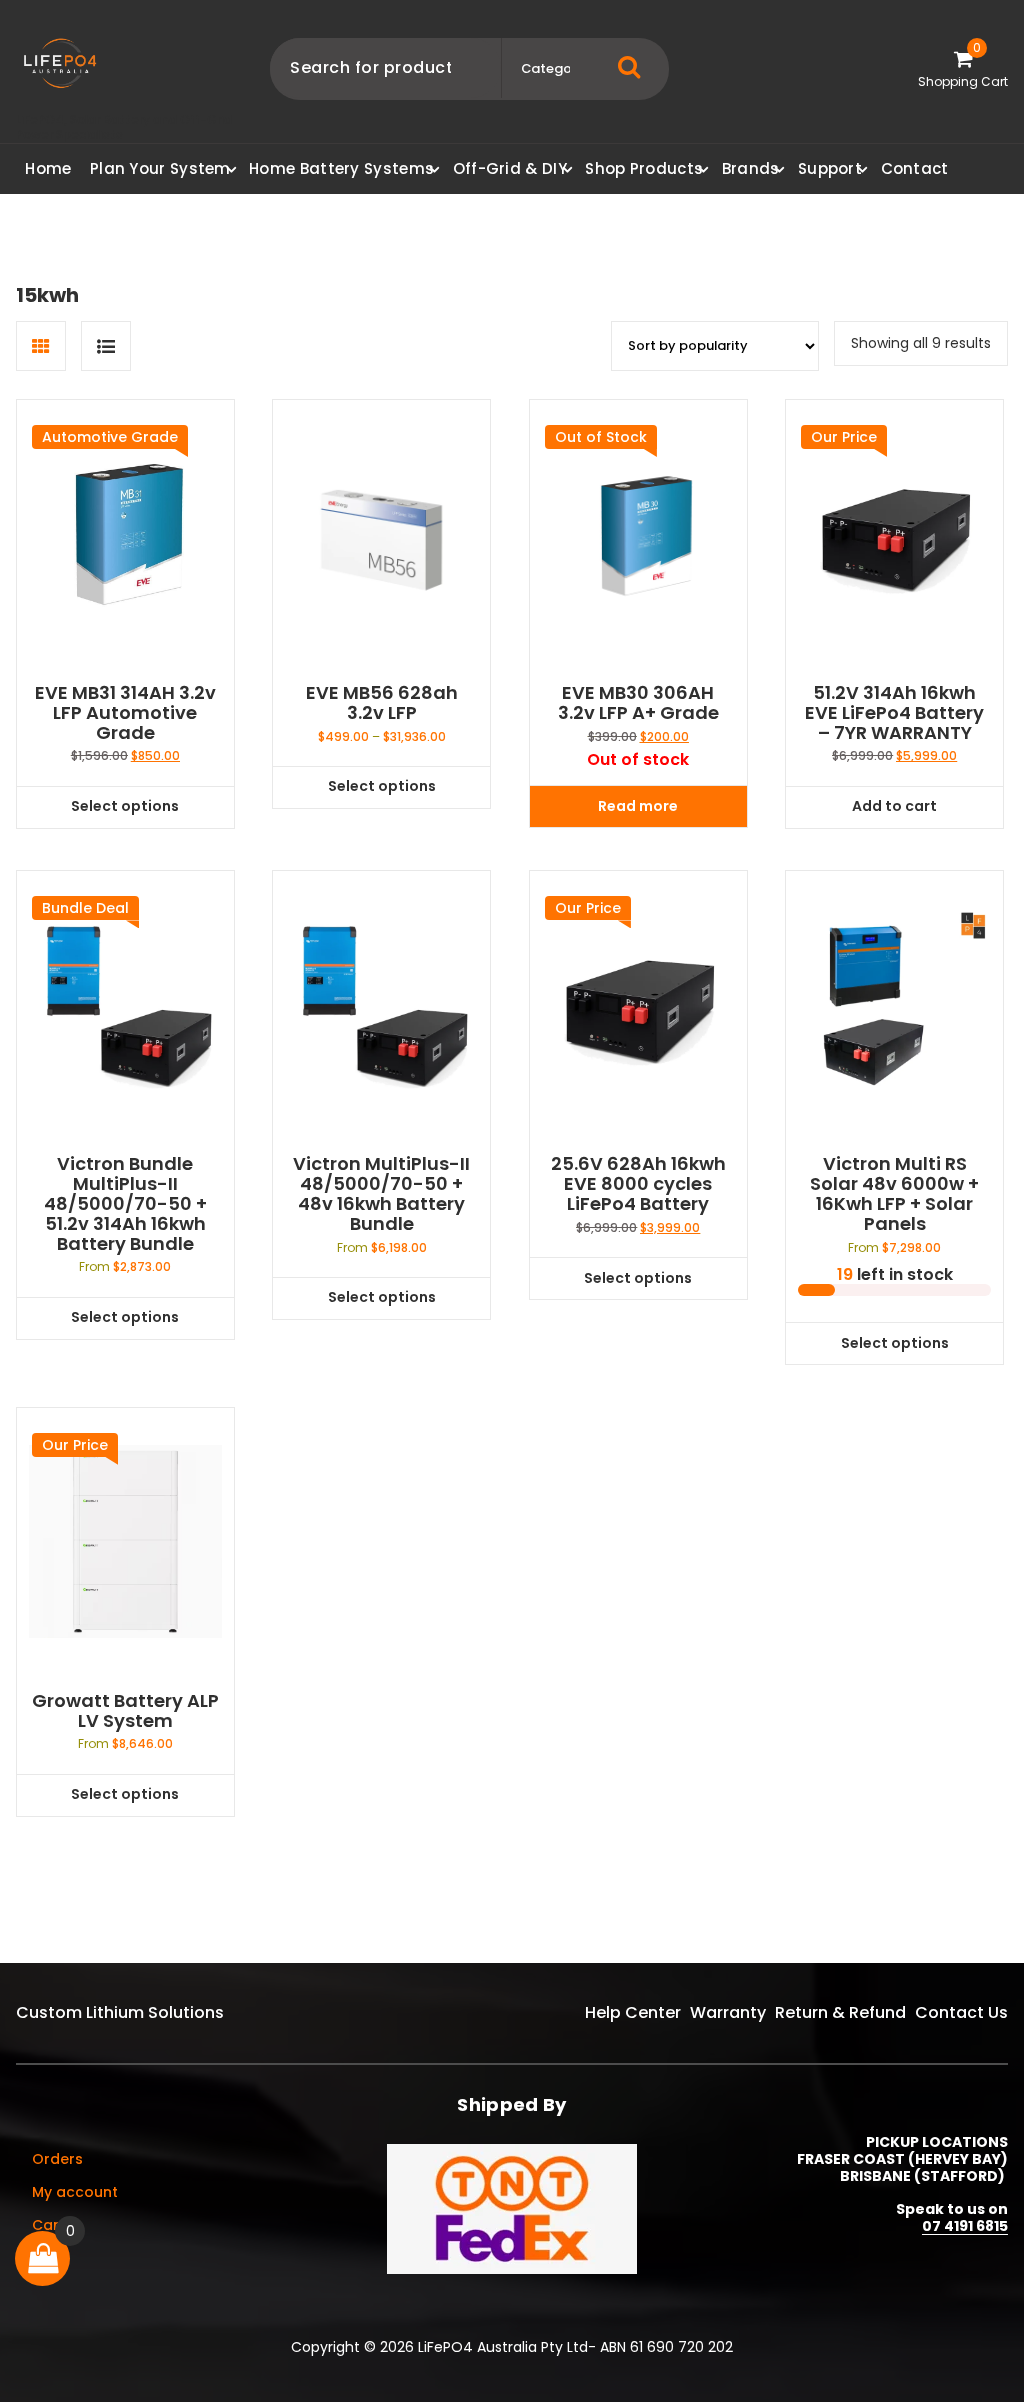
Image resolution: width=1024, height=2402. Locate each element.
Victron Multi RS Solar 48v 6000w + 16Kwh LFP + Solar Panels (894, 1193)
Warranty (728, 2012)
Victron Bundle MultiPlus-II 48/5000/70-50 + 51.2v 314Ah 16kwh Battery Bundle (125, 1203)
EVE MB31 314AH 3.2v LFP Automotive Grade (125, 712)
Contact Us (961, 2012)
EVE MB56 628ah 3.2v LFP (382, 703)
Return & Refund (840, 2012)
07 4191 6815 (965, 2226)
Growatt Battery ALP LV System (125, 1711)
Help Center (633, 2012)
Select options (125, 806)
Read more (638, 806)
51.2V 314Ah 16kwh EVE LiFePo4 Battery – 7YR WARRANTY (894, 712)
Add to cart (894, 806)
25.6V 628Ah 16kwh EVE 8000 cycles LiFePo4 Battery (638, 1183)
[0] (43, 2258)
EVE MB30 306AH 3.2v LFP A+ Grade (638, 703)
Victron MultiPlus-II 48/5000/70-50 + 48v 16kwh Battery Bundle (381, 1193)
